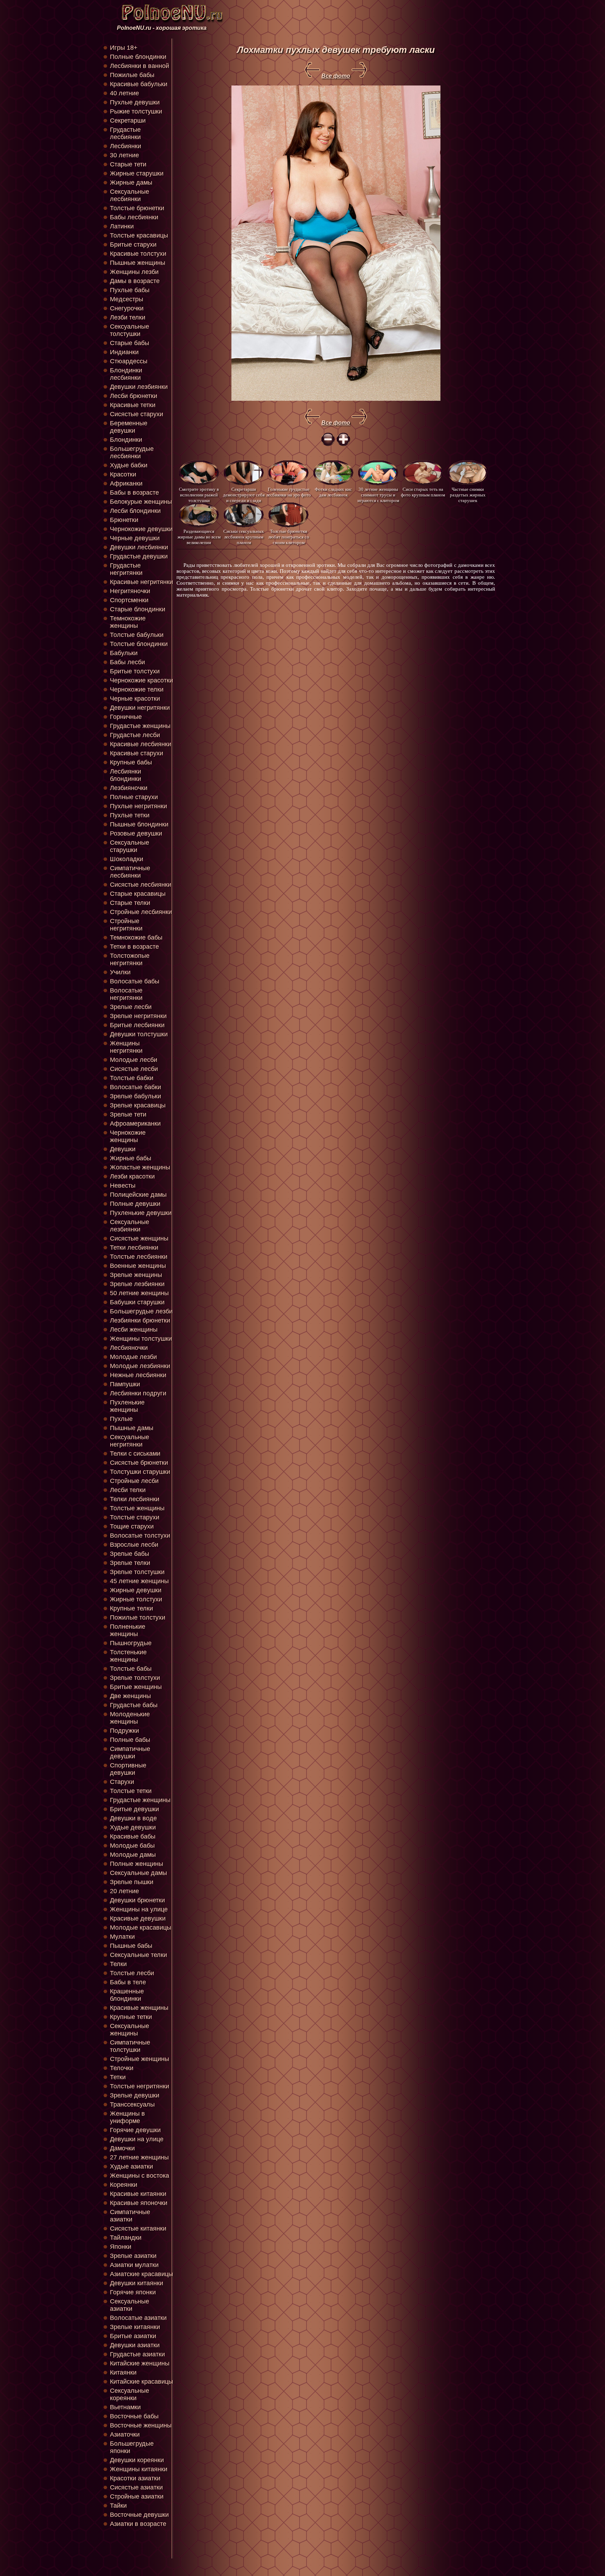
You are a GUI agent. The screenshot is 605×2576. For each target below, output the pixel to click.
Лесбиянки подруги (138, 1393)
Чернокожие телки (137, 689)
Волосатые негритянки (126, 994)
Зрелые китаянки (135, 2327)
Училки (120, 972)
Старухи (122, 1782)
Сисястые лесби (134, 1069)
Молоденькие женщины (130, 1718)
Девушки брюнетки (137, 1900)
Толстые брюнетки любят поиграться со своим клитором (289, 537)
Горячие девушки (135, 2130)
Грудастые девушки (139, 556)
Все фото (336, 76)
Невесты (123, 1186)
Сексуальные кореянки (130, 2394)
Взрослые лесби (134, 1545)
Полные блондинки (138, 57)
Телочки (122, 2068)
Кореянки (124, 2185)
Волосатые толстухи (140, 1536)
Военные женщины (138, 1266)
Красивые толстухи (138, 254)
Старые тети (128, 164)
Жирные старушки (137, 173)
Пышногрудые (131, 1643)
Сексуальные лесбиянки (130, 195)
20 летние (124, 1891)
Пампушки (125, 1384)
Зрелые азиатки (133, 2256)
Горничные (126, 717)
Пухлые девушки (135, 102)
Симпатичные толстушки (130, 2046)
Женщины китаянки (139, 2469)
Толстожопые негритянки (130, 959)
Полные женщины (137, 1864)
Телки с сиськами (135, 1454)
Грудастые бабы (134, 1705)
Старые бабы (130, 343)
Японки (121, 2247)
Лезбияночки (129, 788)
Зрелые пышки (132, 1882)
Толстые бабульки (137, 635)
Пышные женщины (138, 263)
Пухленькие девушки (141, 1213)
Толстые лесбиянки (139, 1257)
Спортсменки (129, 600)
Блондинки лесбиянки (126, 374)
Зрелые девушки (135, 2095)
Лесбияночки (129, 1348)
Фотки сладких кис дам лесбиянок (333, 492)
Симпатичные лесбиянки (130, 872)
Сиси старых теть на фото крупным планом (423, 492)
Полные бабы (130, 1740)
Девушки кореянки (137, 2460)
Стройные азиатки (137, 2496)
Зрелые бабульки (135, 1096)
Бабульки (124, 653)
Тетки (118, 2077)
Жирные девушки (136, 1590)
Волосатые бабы (135, 981)
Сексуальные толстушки (130, 330)
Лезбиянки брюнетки (140, 1320)
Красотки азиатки (135, 2478)
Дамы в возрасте (135, 281)
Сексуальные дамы (138, 1873)
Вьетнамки (125, 2407)
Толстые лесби (132, 1973)
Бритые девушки (134, 1809)
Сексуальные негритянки (130, 1441)
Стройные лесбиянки (141, 912)
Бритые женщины (136, 1687)
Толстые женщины (137, 1508)
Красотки (123, 474)
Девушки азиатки (135, 2345)
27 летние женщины (139, 2157)
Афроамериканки (135, 1124)
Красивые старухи (137, 753)
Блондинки (126, 440)
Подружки (124, 1731)
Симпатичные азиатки (130, 2216)
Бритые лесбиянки (137, 1025)
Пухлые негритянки (138, 806)
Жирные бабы (131, 1158)
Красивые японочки (139, 2203)
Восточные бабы (134, 2416)
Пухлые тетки (130, 815)
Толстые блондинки (139, 644)
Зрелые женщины (136, 1275)
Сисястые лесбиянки (141, 885)
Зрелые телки (130, 1563)
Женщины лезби (134, 272)
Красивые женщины (139, 2008)
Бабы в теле (128, 1982)
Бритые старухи (133, 245)
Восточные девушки (139, 2515)
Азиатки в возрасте (138, 2524)
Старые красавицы (138, 894)
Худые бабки (129, 465)
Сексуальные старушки (130, 846)
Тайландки (126, 2238)
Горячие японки (133, 2292)
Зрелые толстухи (135, 1678)
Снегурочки (127, 308)
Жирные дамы (131, 183)
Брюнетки (124, 520)
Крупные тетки (131, 2017)
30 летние (124, 155)
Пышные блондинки (139, 824)
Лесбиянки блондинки (126, 775)
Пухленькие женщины (127, 1406)
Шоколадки (127, 859)
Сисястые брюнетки (139, 1463)
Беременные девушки (129, 427)
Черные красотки (135, 699)
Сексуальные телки (138, 1955)
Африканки (126, 483)
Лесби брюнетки (134, 396)
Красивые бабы (133, 1836)
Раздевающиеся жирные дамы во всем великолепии (199, 537)
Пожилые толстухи (138, 1617)
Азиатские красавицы (141, 2274)
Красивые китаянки (138, 2194)
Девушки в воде (133, 1818)
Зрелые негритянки (138, 1016)
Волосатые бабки (135, 1087)
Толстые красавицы (139, 235)
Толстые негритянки (140, 2086)
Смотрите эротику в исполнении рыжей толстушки (199, 494)
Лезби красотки (132, 1176)
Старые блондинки (138, 609)
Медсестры (127, 299)
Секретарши (128, 121)
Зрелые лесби (131, 1007)
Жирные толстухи (136, 1599)
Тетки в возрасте (134, 947)
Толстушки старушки (140, 1472)
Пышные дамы (132, 1428)
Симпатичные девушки (130, 1753)
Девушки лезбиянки (139, 387)
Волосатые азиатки (138, 2318)
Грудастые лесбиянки (125, 133)
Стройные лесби (134, 1481)
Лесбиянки (126, 146)
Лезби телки (128, 317)
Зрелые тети (128, 1114)
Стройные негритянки (126, 925)
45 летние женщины (139, 1581)
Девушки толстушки (139, 1034)
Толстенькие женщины (128, 1656)
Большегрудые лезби (141, 1311)
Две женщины (130, 1696)
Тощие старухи (132, 1526)
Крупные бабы (131, 762)
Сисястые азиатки (136, 2487)
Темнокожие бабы (136, 937)
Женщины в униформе (127, 2117)
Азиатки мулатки (134, 2265)
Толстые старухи (135, 1517)
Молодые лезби (133, 1357)
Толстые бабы (131, 1669)
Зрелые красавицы (138, 1105)
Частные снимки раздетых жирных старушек (468, 494)
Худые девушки (133, 1827)
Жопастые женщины (140, 1167)
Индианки (124, 352)
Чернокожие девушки (141, 529)
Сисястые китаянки (138, 2228)
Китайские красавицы (141, 2382)
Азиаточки (125, 2434)
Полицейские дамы (138, 1195)
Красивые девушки (138, 1918)
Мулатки (122, 1937)
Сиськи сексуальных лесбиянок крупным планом (244, 537)
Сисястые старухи (137, 414)
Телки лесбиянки (135, 1499)
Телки (118, 1964)
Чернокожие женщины (128, 1136)
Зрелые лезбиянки (137, 1284)
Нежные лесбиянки (138, 1375)
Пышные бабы (131, 1946)
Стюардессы (129, 361)
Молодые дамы (133, 1855)
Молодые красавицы (141, 1928)
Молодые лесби (134, 1060)
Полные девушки (135, 1204)
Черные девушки (135, 538)
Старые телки (130, 903)
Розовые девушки (136, 833)
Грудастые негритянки (126, 569)
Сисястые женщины (139, 1238)
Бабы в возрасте (134, 493)
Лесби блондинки (135, 511)
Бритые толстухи (135, 671)
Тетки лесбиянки (134, 1248)
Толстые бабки (132, 1078)
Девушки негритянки (140, 708)
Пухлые (121, 1419)
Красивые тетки (133, 405)
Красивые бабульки (139, 84)
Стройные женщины (140, 2059)
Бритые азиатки (133, 2336)
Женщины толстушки (141, 1339)
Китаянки (123, 2372)
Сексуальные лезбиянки (130, 1226)
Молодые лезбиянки (140, 1366)
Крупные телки (131, 1608)
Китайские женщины (140, 2363)
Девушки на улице (137, 2139)
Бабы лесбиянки (134, 217)
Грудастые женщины (140, 726)
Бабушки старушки (137, 1302)
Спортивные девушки (128, 1769)
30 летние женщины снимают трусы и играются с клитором (378, 494)
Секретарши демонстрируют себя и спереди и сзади (244, 494)
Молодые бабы (132, 1846)
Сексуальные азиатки (130, 2305)
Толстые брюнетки (137, 208)
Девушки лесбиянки (139, 547)
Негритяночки (130, 591)
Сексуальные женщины (130, 2030)
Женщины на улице (139, 1909)
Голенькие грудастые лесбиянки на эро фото (288, 492)
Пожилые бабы (132, 75)
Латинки (122, 226)
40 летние (124, 93)
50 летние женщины (139, 1293)
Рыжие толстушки (136, 111)
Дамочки (122, 2148)
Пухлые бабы (130, 290)
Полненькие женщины (128, 1630)
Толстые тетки (131, 1791)
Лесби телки (128, 1490)
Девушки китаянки (137, 2283)
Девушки (123, 1149)
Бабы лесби (127, 662)
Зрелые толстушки (137, 1572)
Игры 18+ (124, 48)
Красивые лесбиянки (141, 744)
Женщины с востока (140, 2176)
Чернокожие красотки (141, 680)
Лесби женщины (134, 1330)
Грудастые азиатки (137, 2354)
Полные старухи (134, 797)
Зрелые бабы (130, 1554)
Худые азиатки (131, 2166)
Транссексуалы (132, 2104)
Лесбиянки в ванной (140, 66)
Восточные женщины (141, 2425)
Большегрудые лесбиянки (132, 452)
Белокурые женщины (141, 502)
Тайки (118, 2506)
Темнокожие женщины (128, 622)
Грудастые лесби (135, 735)
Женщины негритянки (126, 1047)
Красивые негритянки (141, 582)
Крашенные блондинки (127, 1995)
